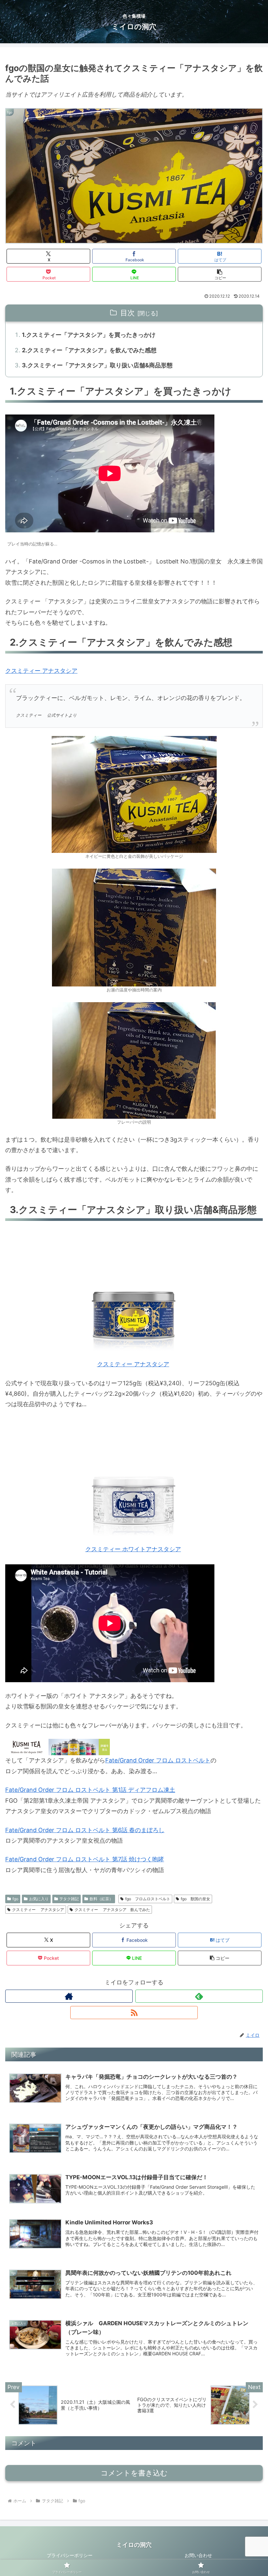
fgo (15, 1899)
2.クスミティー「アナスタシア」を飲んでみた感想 (89, 350)
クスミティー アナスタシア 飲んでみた (112, 1910)
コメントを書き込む (134, 2473)
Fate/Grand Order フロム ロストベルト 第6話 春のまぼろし (85, 1830)
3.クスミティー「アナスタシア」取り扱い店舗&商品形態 (97, 365)
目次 (127, 313)
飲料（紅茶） (101, 1899)
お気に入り (39, 1899)
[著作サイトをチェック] (69, 1996)
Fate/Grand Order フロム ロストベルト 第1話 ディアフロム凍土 (90, 1790)
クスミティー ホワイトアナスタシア (133, 1549)
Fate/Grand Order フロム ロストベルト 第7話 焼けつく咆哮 (85, 1859)
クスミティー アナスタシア (41, 671)
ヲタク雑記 (69, 1899)
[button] (220, 274)
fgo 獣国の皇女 (195, 1899)
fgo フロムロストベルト (148, 1899)
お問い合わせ (198, 2555)
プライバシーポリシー (70, 2555)
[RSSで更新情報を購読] (134, 2013)
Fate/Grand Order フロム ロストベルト (158, 1760)
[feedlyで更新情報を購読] (199, 1996)
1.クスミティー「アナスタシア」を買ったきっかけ (89, 335)
